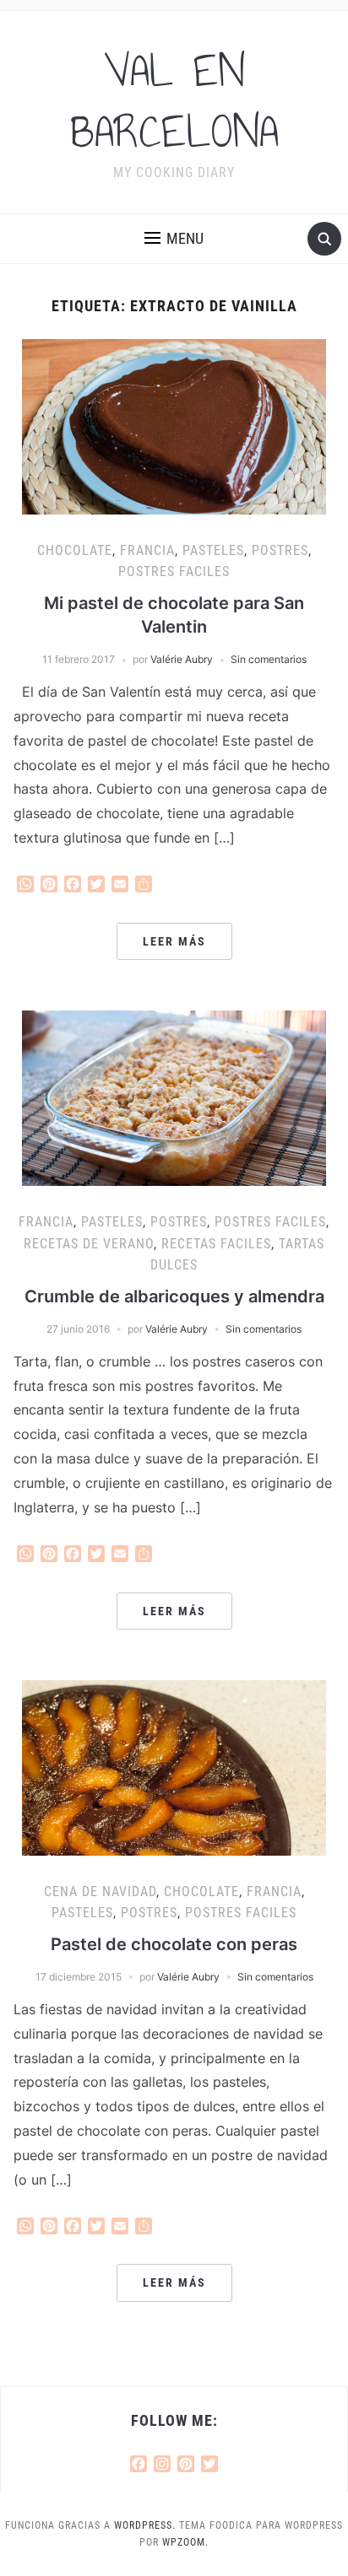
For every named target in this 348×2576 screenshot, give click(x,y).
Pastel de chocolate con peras (174, 1944)
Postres (280, 550)
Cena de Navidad (100, 1892)
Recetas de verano (89, 1244)
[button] (174, 239)
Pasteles (213, 550)
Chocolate (75, 550)
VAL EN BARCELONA (174, 101)
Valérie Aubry (182, 659)
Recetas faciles (216, 1244)
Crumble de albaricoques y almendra (174, 1296)
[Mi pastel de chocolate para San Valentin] (174, 426)
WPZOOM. (185, 2542)
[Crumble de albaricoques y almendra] (174, 1097)
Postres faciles (174, 571)
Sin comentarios (269, 659)
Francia (147, 550)
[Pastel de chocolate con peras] (174, 1766)
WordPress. (145, 2525)
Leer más (174, 941)
